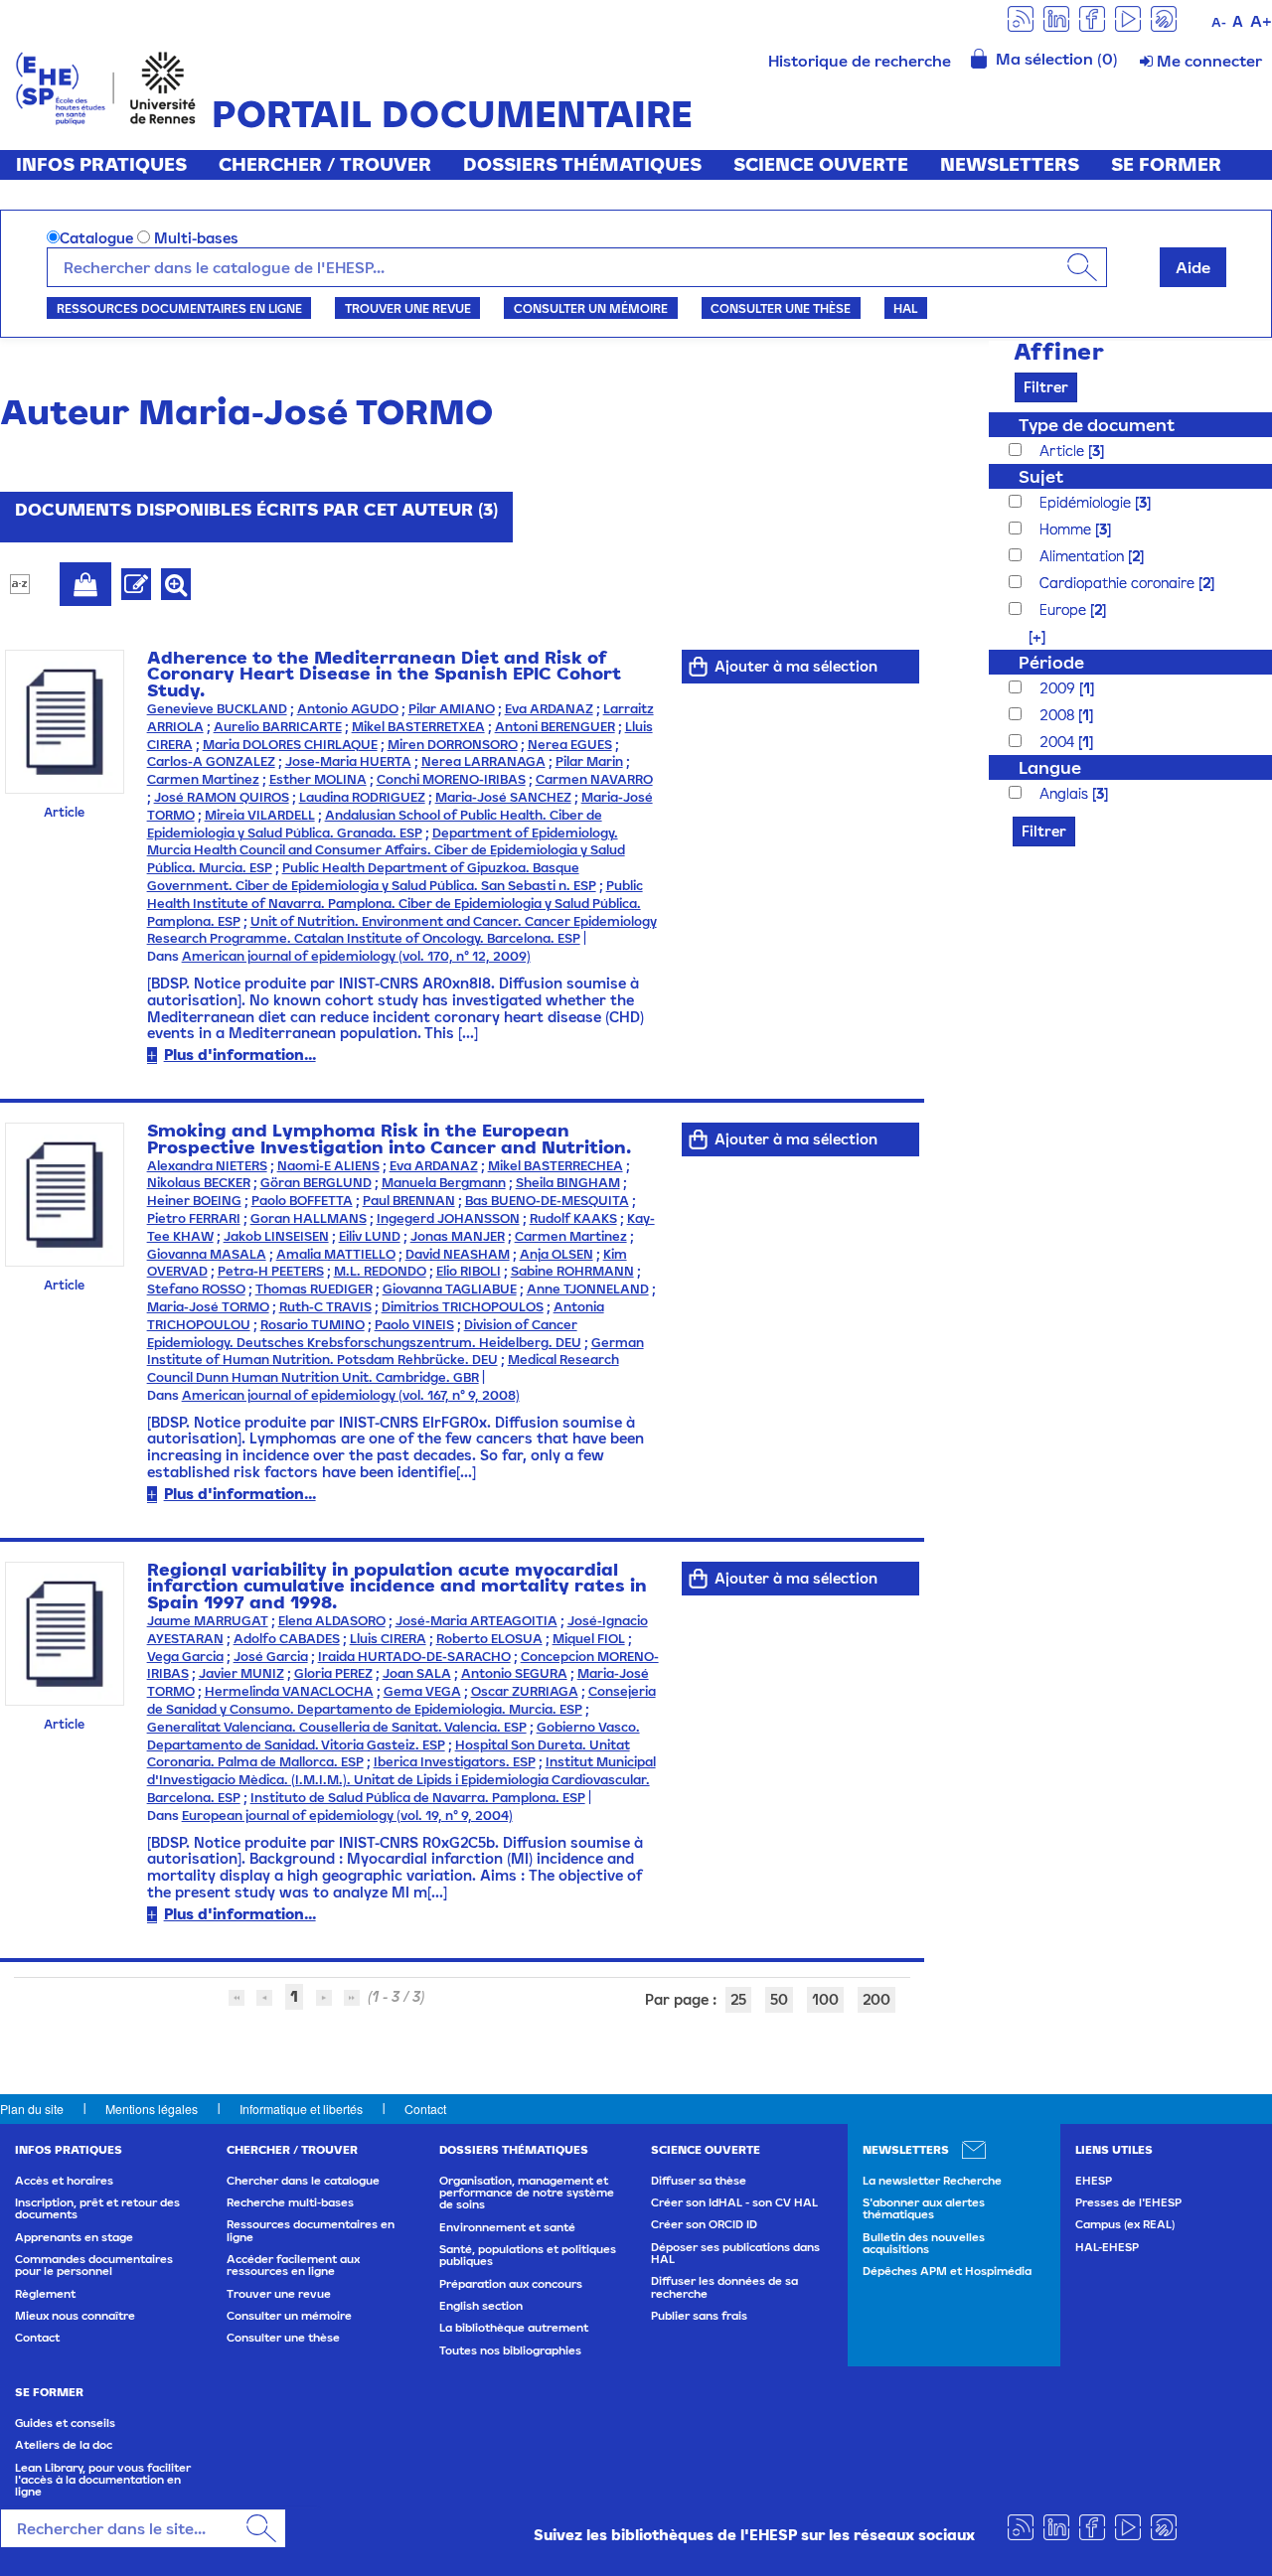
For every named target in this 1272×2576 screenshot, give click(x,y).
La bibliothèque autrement (514, 2328)
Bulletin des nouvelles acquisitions (924, 2243)
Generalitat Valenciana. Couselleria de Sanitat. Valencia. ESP (337, 1727)
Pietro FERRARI (194, 1218)
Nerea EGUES (570, 745)
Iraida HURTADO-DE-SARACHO (414, 1657)
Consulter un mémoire (591, 308)
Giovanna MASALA (207, 1254)
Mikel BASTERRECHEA (556, 1166)
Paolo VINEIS (414, 1325)
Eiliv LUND (370, 1236)
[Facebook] (1092, 17)
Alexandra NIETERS (207, 1166)
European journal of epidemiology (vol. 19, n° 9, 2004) (347, 1816)
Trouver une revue (408, 308)
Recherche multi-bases (290, 2202)
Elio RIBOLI (469, 1271)
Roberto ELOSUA (489, 1639)
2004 (1059, 742)
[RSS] (1021, 17)
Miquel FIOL (589, 1639)
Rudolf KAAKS (573, 1218)
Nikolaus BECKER (199, 1183)
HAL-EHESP (1107, 2247)
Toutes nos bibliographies (510, 2350)
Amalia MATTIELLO (336, 1254)
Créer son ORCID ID (704, 2224)
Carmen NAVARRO (594, 779)
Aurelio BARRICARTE (278, 727)
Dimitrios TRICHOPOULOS (463, 1307)
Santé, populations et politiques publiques (528, 2255)
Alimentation (1084, 556)
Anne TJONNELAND (588, 1289)
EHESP (1094, 2181)
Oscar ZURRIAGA (525, 1691)
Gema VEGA (422, 1691)
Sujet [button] (1041, 476)
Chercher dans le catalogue (303, 2181)
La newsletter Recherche (932, 2181)
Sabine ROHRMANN (572, 1271)
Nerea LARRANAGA (483, 761)
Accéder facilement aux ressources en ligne (293, 2265)
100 (825, 1999)
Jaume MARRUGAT (208, 1621)
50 (779, 1999)
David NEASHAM (458, 1254)
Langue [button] (1050, 767)
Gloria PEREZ (333, 1673)
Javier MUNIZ (241, 1673)
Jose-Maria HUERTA (348, 761)
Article (1064, 451)
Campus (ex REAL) (1125, 2224)
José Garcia (271, 1657)
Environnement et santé (507, 2227)
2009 (1059, 688)
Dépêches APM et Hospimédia (947, 2271)
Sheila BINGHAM (568, 1183)
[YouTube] (1128, 17)
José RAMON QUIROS (222, 797)
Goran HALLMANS (309, 1218)
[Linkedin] (1056, 17)
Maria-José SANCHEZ (503, 797)
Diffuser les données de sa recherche (724, 2287)
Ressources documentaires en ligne (179, 308)
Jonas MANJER (458, 1236)
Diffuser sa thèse (699, 2181)
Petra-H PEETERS (271, 1271)
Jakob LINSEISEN (276, 1236)
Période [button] (1051, 662)
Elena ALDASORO (332, 1621)
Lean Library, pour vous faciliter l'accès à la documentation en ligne (103, 2480)
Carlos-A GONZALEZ (211, 761)
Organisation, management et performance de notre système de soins (527, 2193)
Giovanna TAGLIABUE (450, 1289)
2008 (1059, 715)
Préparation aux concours (511, 2284)
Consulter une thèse (781, 308)
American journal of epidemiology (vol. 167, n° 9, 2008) (351, 1395)
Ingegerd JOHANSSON (448, 1218)
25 (738, 1999)
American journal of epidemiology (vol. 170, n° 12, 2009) (356, 956)
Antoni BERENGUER (555, 727)
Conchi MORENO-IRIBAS (451, 779)
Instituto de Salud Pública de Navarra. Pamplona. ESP (418, 1798)
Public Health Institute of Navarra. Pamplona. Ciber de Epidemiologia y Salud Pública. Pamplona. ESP (395, 904)
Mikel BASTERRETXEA (418, 727)
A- (1219, 22)
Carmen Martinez (203, 779)
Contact (425, 2109)
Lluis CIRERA (388, 1639)
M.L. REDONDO (380, 1271)
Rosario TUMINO (313, 1325)
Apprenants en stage (74, 2237)
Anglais (1066, 793)
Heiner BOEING (194, 1201)
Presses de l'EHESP (1128, 2202)
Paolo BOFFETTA (302, 1201)
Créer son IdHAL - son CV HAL (734, 2202)
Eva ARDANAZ (549, 709)
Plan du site (32, 2109)
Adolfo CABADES (287, 1639)
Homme (1067, 529)
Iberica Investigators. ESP (455, 1762)
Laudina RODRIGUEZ (362, 797)
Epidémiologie (1087, 502)
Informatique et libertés (301, 2109)
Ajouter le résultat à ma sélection (85, 584)
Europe (1065, 609)
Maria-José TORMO (208, 1307)
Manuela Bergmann (444, 1183)
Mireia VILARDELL (260, 815)
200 (876, 1999)
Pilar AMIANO (452, 709)
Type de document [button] (1097, 425)
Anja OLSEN (556, 1254)
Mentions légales (152, 2109)
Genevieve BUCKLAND (217, 709)
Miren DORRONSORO (453, 745)
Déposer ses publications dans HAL (735, 2253)
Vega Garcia (185, 1657)
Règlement (45, 2294)
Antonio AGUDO (348, 709)
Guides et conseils (65, 2423)
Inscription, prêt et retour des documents (97, 2208)
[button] (1027, 636)
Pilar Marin (589, 761)
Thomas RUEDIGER (314, 1289)
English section (481, 2306)
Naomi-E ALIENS (328, 1166)
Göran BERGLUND (316, 1183)
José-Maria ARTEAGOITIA (477, 1621)
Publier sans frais (699, 2316)
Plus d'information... (240, 1055)
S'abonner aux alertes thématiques (924, 2208)
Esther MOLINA (318, 779)
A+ (1261, 21)
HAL (905, 308)
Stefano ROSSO (196, 1289)
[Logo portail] (106, 86)
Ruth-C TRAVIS (325, 1307)
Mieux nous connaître (75, 2316)
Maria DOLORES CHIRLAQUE (290, 745)
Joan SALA (417, 1673)
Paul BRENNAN (409, 1201)
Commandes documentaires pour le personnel (94, 2265)
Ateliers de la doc (64, 2445)
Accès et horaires (64, 2181)
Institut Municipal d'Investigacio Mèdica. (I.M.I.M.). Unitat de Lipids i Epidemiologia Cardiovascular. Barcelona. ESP (401, 1780)
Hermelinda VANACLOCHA (289, 1691)
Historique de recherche (860, 61)
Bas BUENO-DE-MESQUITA (547, 1201)
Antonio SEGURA (514, 1673)
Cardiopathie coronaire (1119, 583)
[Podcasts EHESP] (1164, 17)
